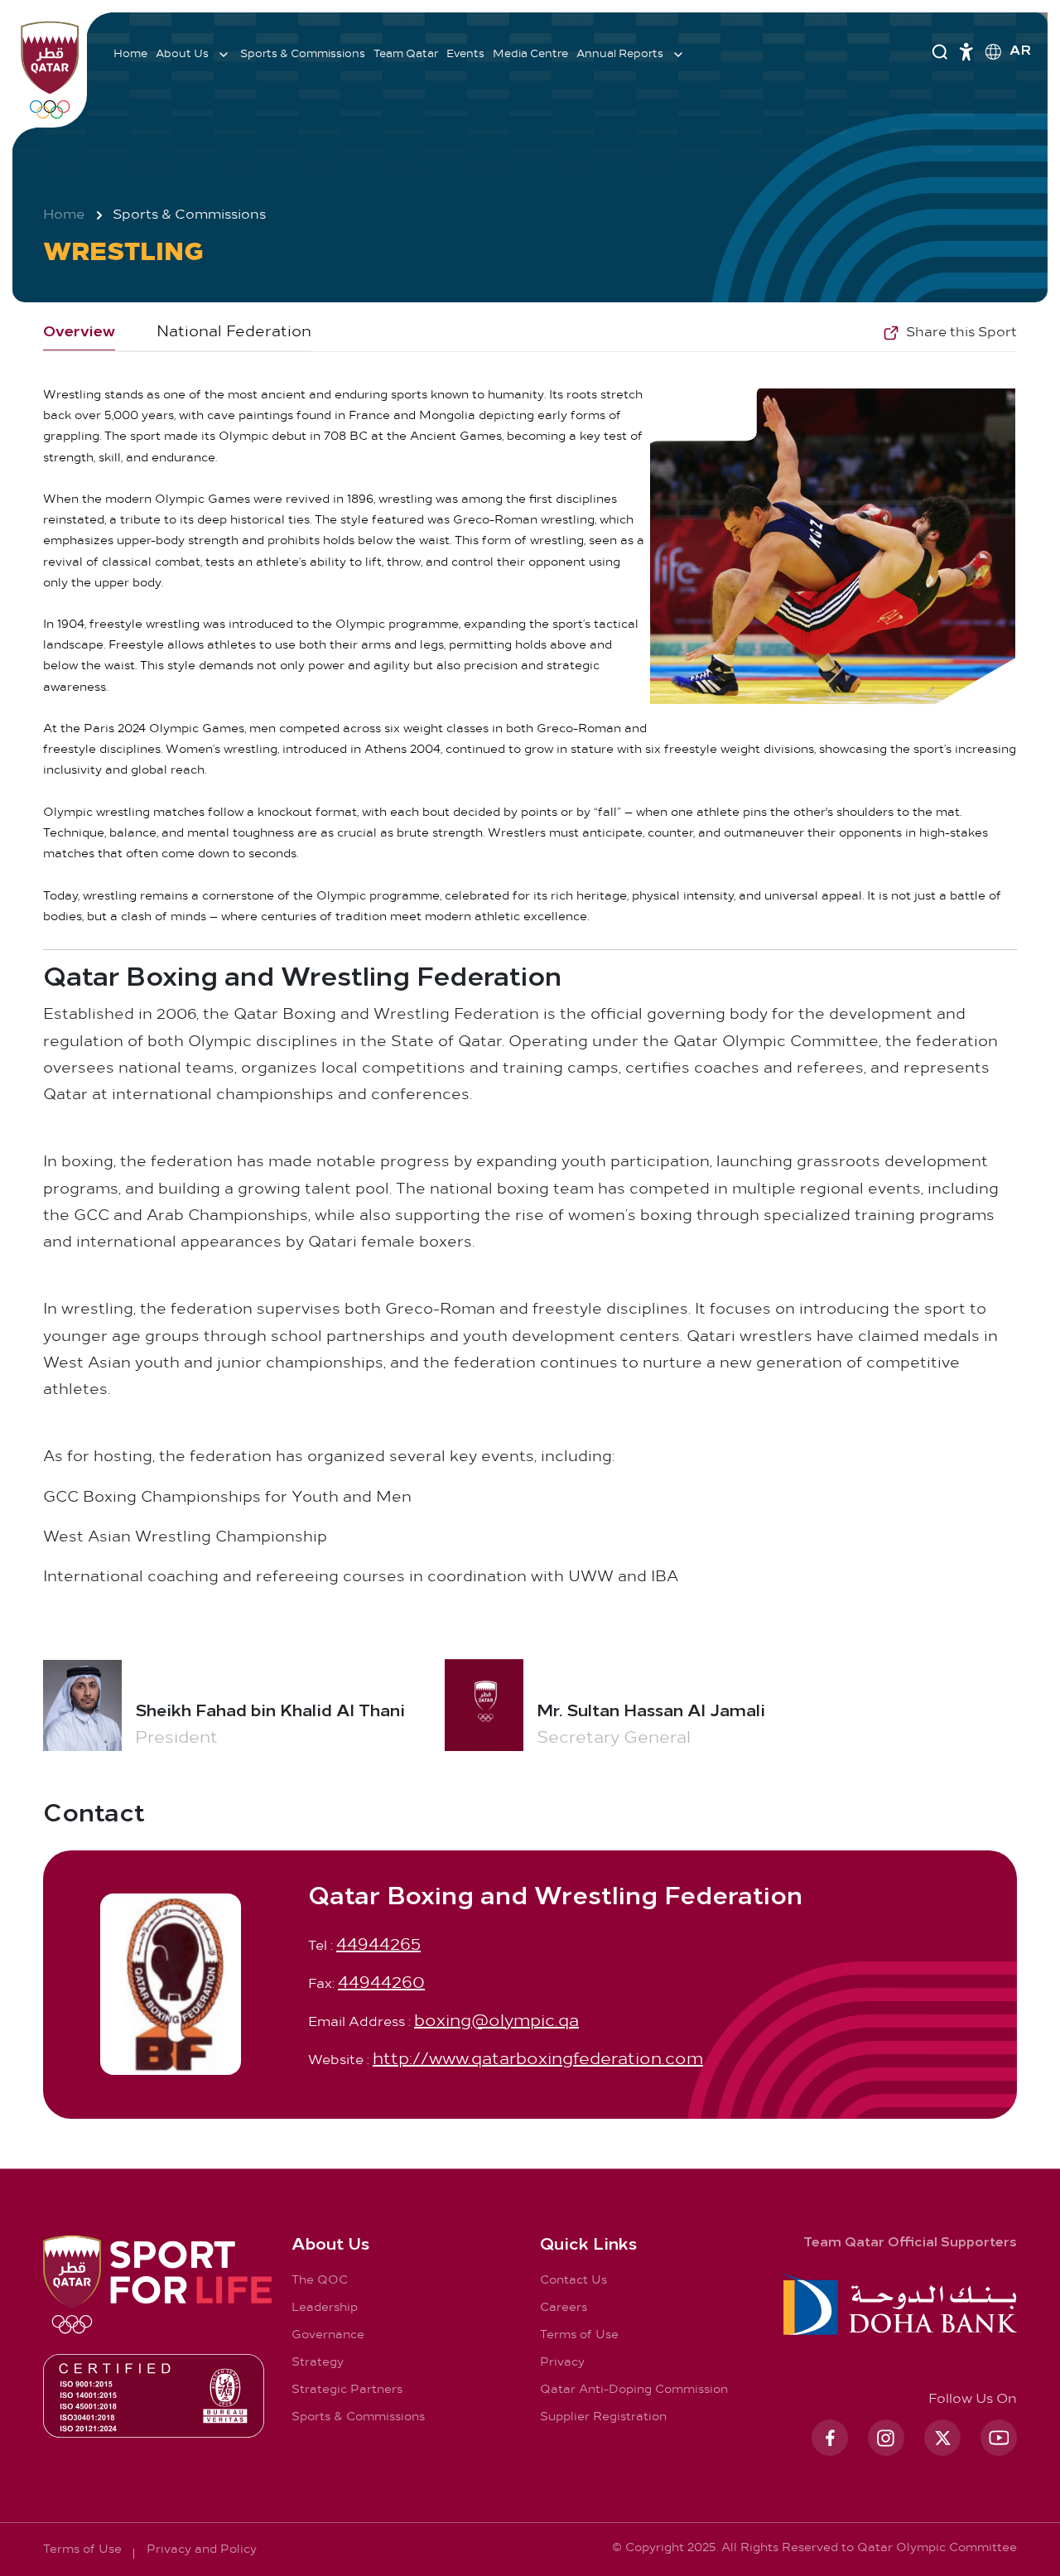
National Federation (234, 332)
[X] (942, 2438)
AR (1020, 51)
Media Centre (530, 54)
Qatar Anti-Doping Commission (634, 2390)
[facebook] (830, 2438)
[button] (950, 333)
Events (465, 54)
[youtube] (999, 2438)
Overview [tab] (79, 333)
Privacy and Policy (202, 2550)
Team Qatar (406, 54)
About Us (182, 54)
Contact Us (573, 2281)
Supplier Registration (603, 2417)
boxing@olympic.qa (496, 2021)
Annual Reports (620, 54)
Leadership (325, 2308)
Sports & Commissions (303, 54)
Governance (328, 2335)
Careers (564, 2308)
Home (130, 54)
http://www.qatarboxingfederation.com (538, 2060)
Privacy (562, 2363)
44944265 (378, 1945)
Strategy (318, 2363)
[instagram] (886, 2438)
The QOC (320, 2281)
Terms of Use (579, 2335)
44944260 (381, 1983)
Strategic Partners (347, 2390)
